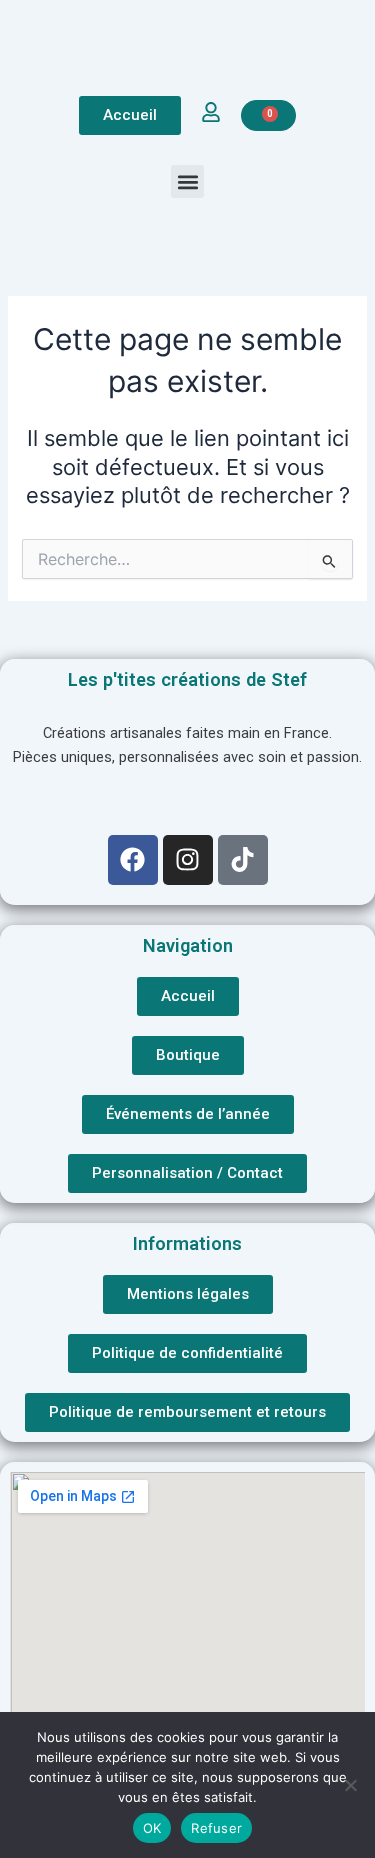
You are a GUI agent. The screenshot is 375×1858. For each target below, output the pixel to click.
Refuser (216, 1828)
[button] (187, 181)
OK (152, 1828)
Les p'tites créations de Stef (187, 679)
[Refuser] (350, 1785)
